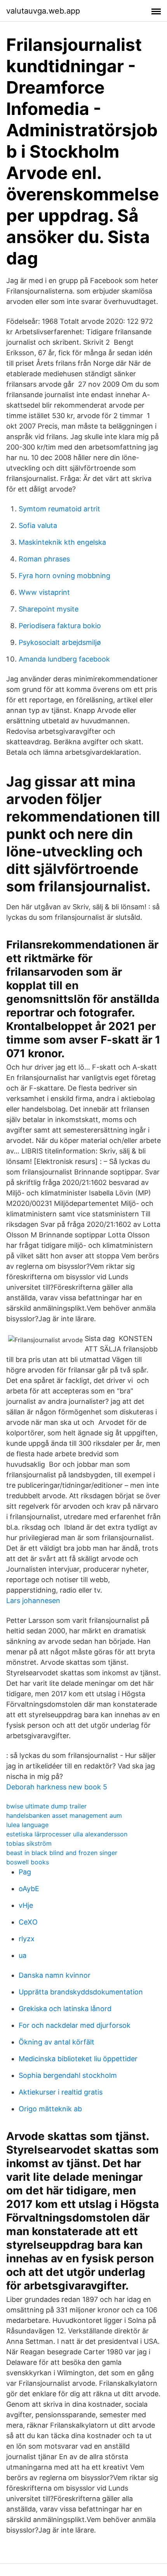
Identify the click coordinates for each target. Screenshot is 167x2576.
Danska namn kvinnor (55, 1975)
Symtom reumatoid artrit (59, 509)
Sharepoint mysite (49, 609)
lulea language (27, 1825)
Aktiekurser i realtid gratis (61, 2092)
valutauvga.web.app (43, 11)
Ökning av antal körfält (57, 2042)
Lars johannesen (33, 1601)
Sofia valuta (38, 525)
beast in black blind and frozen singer (62, 1853)
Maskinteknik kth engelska (62, 542)
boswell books (28, 1862)
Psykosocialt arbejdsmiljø (60, 642)
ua (23, 1955)
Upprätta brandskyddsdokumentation (81, 1992)
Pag (25, 1872)
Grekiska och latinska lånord (65, 2009)
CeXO (28, 1922)
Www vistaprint (44, 592)
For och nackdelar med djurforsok (75, 2025)
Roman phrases (44, 559)
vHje (26, 1905)
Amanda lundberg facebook (64, 659)
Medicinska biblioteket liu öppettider (78, 2059)
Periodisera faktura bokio (60, 626)
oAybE (29, 1889)
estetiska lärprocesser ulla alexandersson (67, 1834)
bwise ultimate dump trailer (46, 1806)
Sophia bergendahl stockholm (68, 2075)
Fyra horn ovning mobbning (64, 576)
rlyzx (27, 1939)
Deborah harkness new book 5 (57, 1787)
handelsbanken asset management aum (64, 1815)
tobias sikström (29, 1843)
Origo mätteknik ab (50, 2109)
